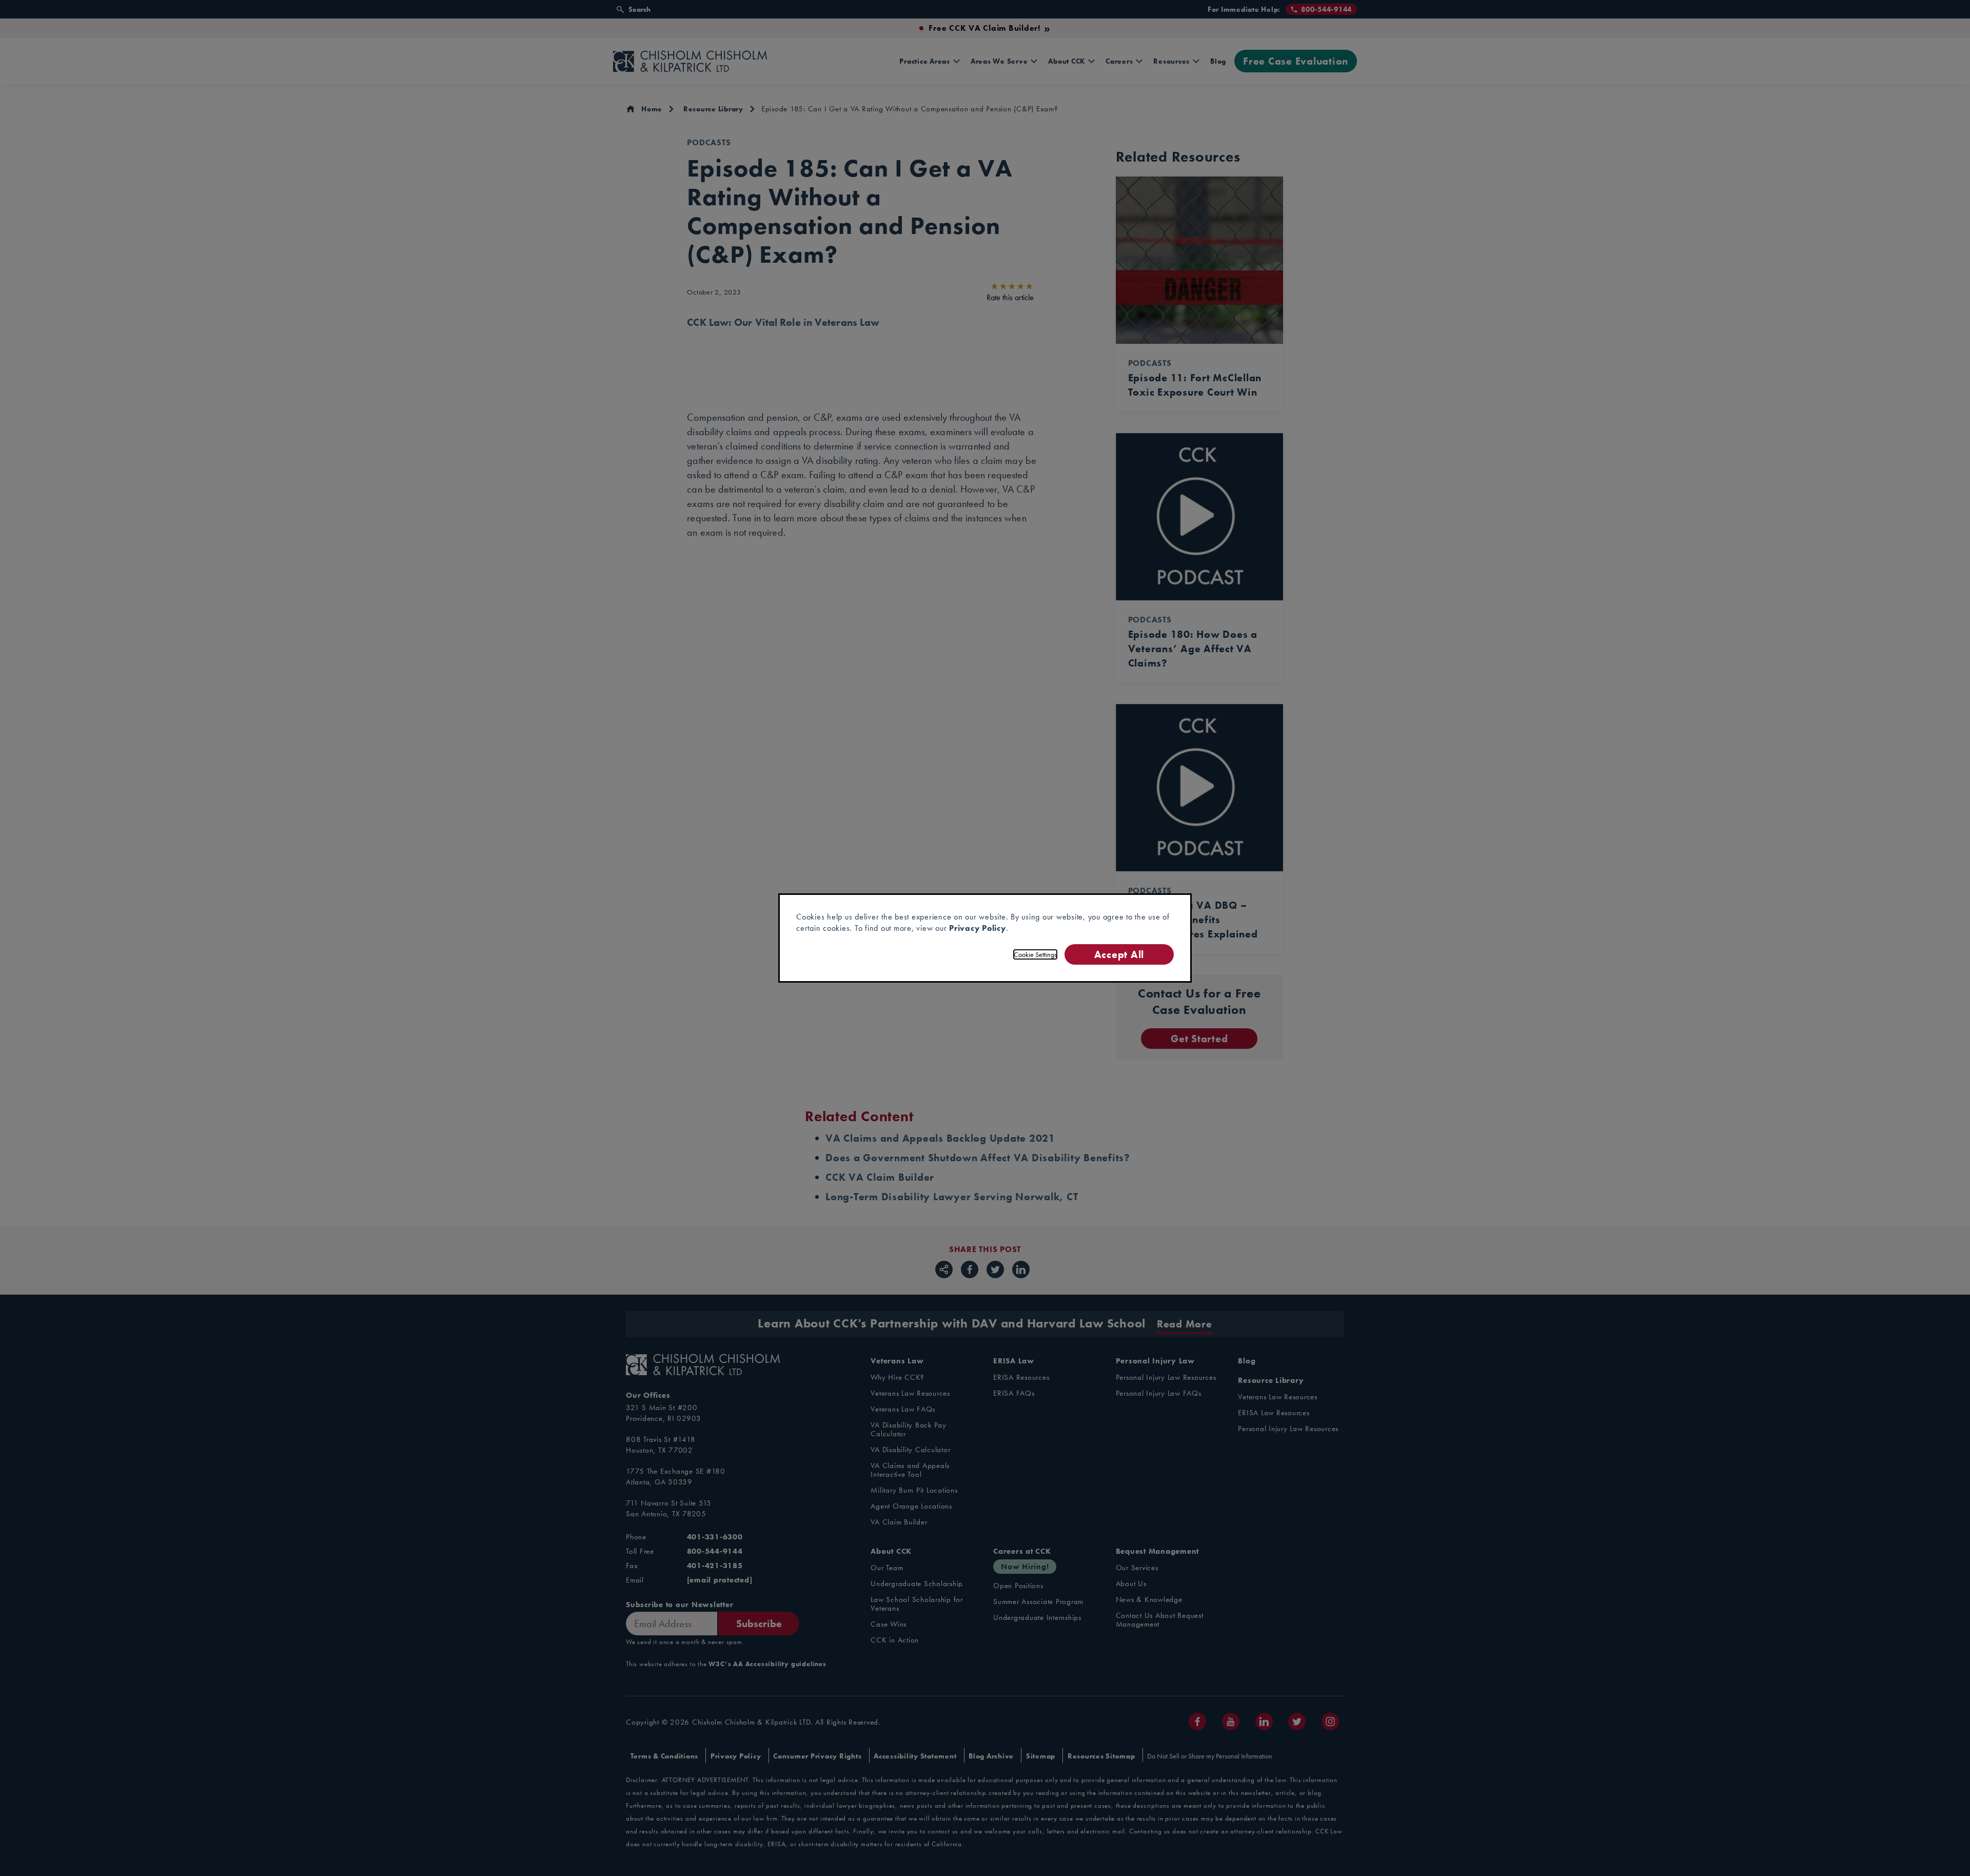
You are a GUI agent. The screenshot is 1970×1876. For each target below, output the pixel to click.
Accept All (1119, 954)
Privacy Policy (978, 928)
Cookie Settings (1035, 954)
